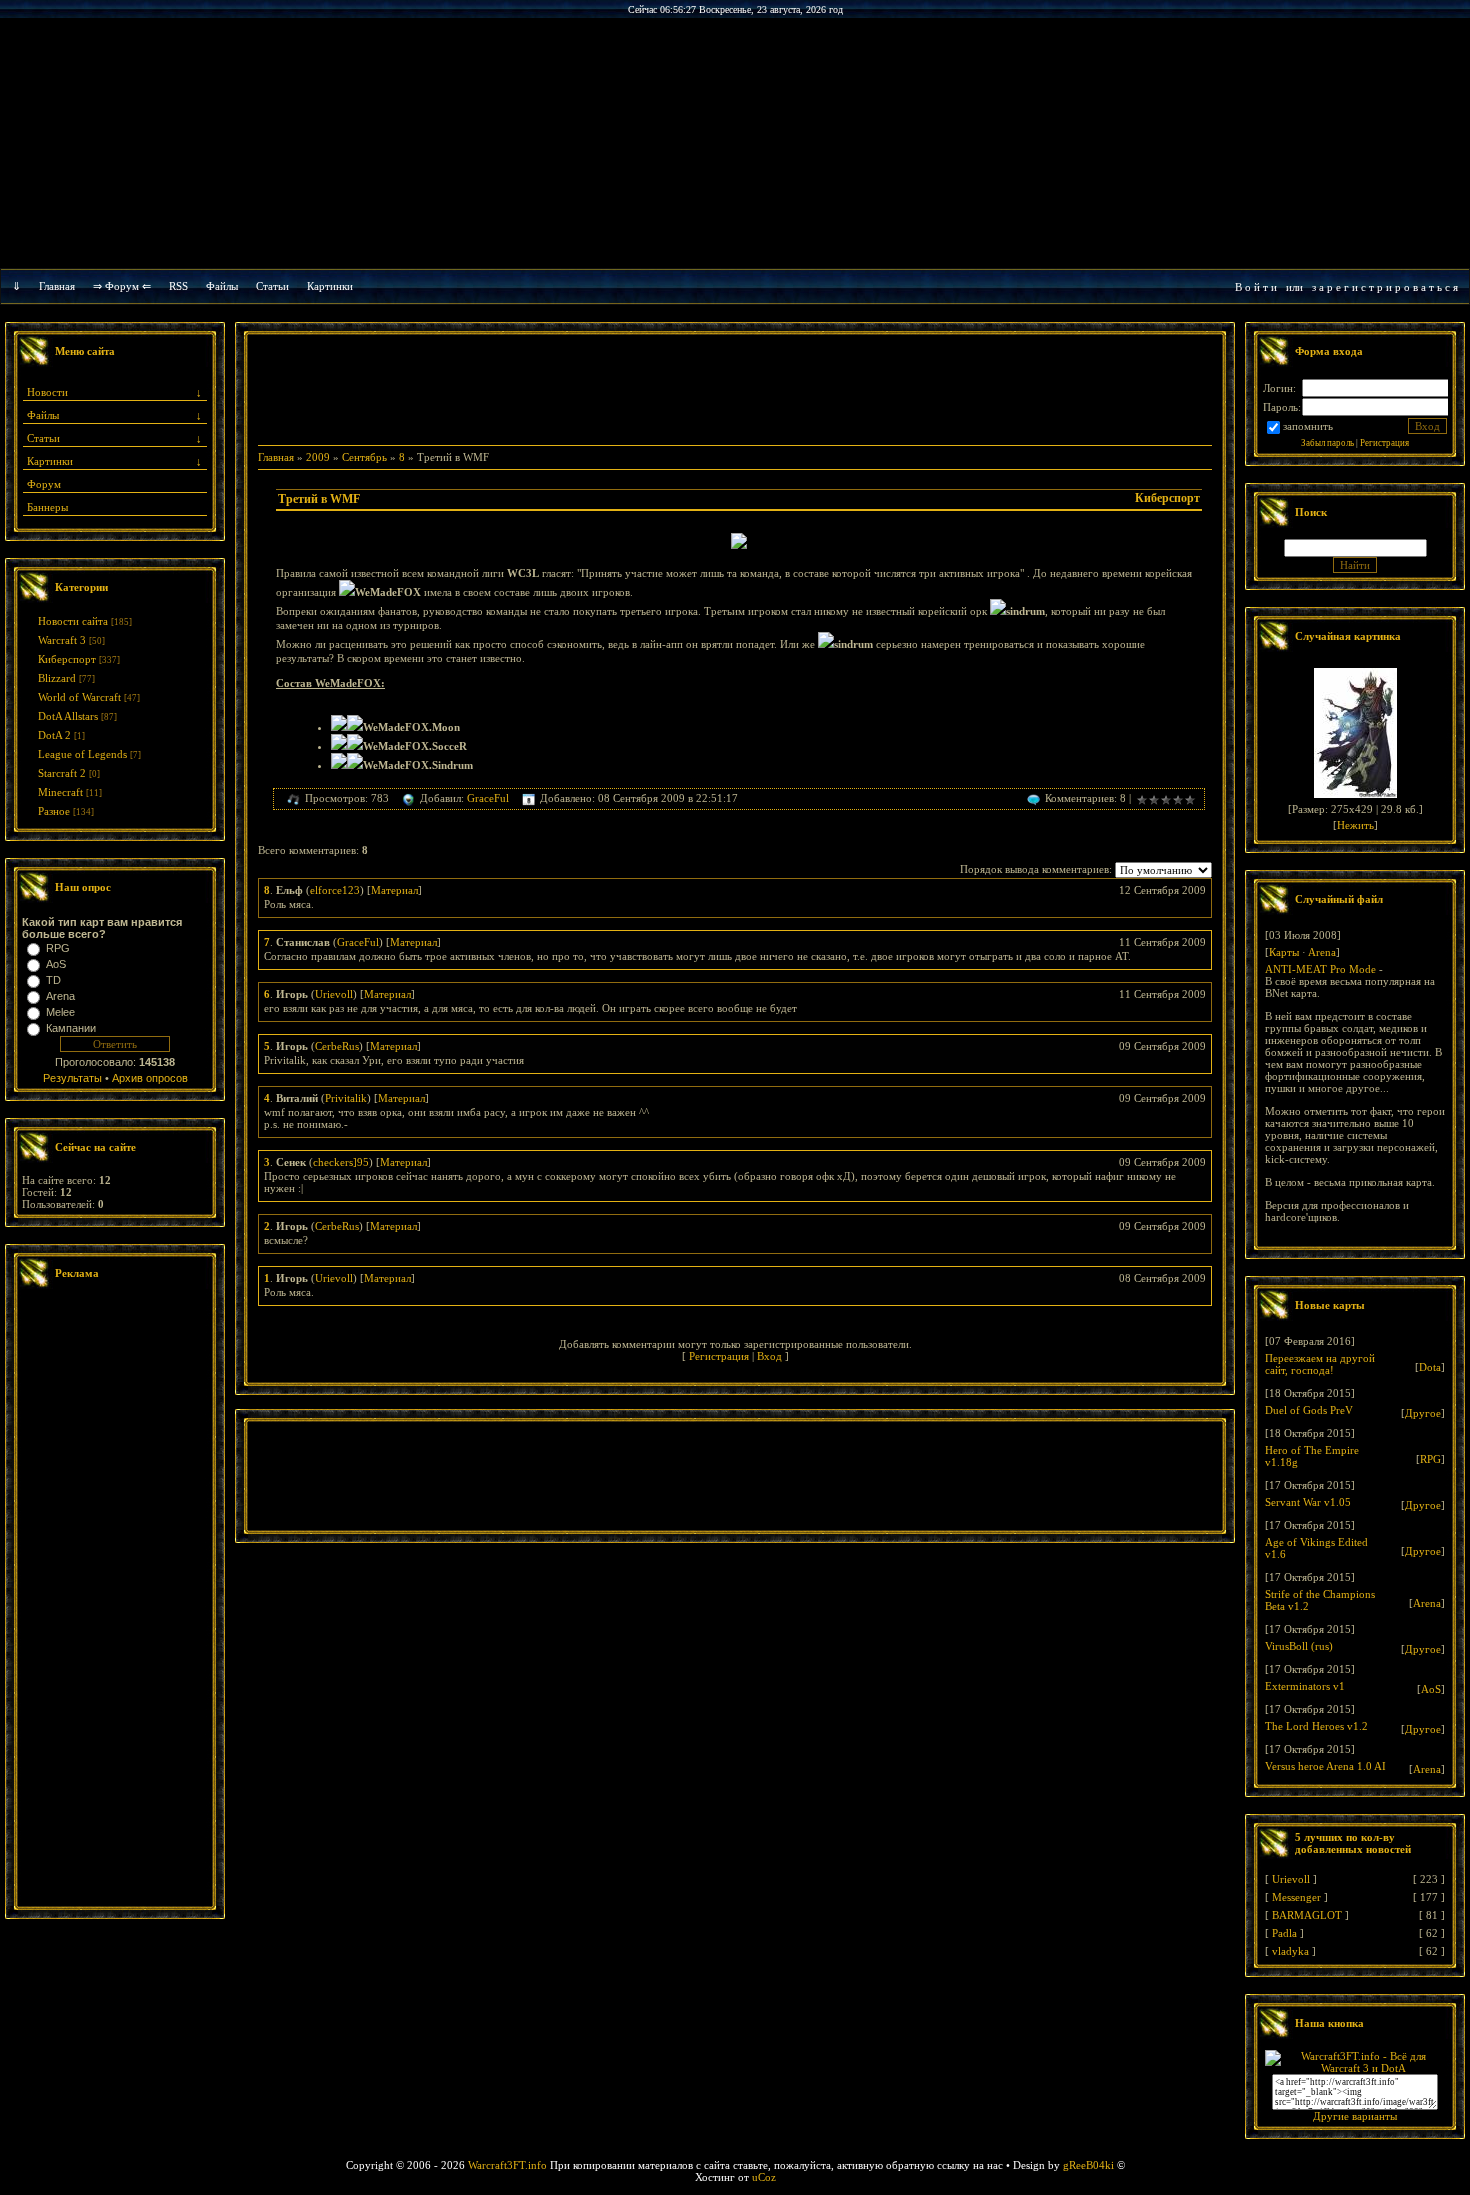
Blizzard (57, 678)
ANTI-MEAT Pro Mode (1320, 969)
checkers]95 (341, 1162)
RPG (58, 948)
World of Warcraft (79, 697)
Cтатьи (272, 286)
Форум (44, 484)
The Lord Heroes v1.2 (1316, 1726)
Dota (1430, 1367)
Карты (1284, 952)
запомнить (1308, 426)
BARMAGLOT (1307, 1915)
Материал (394, 890)
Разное (54, 811)
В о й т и (1256, 287)
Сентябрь (364, 457)
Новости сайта (73, 621)
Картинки (330, 286)
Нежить (1355, 825)
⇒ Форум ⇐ (122, 286)
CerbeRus (337, 1046)
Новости (47, 392)
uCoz (764, 2177)
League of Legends (82, 754)
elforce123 (335, 890)
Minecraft (60, 792)
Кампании (71, 1028)
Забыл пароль (1327, 443)
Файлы (222, 286)
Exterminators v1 (1305, 1686)
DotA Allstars (68, 716)
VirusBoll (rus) (1299, 1646)
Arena (60, 996)
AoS (56, 964)
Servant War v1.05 (1308, 1502)
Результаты (72, 1078)
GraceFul (488, 798)
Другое (1423, 1413)
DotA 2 (54, 735)
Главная (57, 286)
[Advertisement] (115, 1600)
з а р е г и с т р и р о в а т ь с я (1385, 287)
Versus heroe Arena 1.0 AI (1325, 1766)
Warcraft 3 (62, 640)
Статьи (43, 438)
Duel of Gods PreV (1309, 1410)
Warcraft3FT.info (507, 2165)
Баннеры (47, 507)
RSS (178, 286)
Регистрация (719, 1356)
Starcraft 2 (62, 773)
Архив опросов (150, 1078)
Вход (769, 1356)
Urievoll (334, 994)
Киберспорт (67, 659)
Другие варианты (1355, 2116)
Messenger (1296, 1897)
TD (53, 980)
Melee (60, 1012)
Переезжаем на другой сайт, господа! (1320, 1364)
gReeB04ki (1088, 2165)
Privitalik (346, 1098)
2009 (318, 457)
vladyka (1290, 1951)
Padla (1284, 1933)
